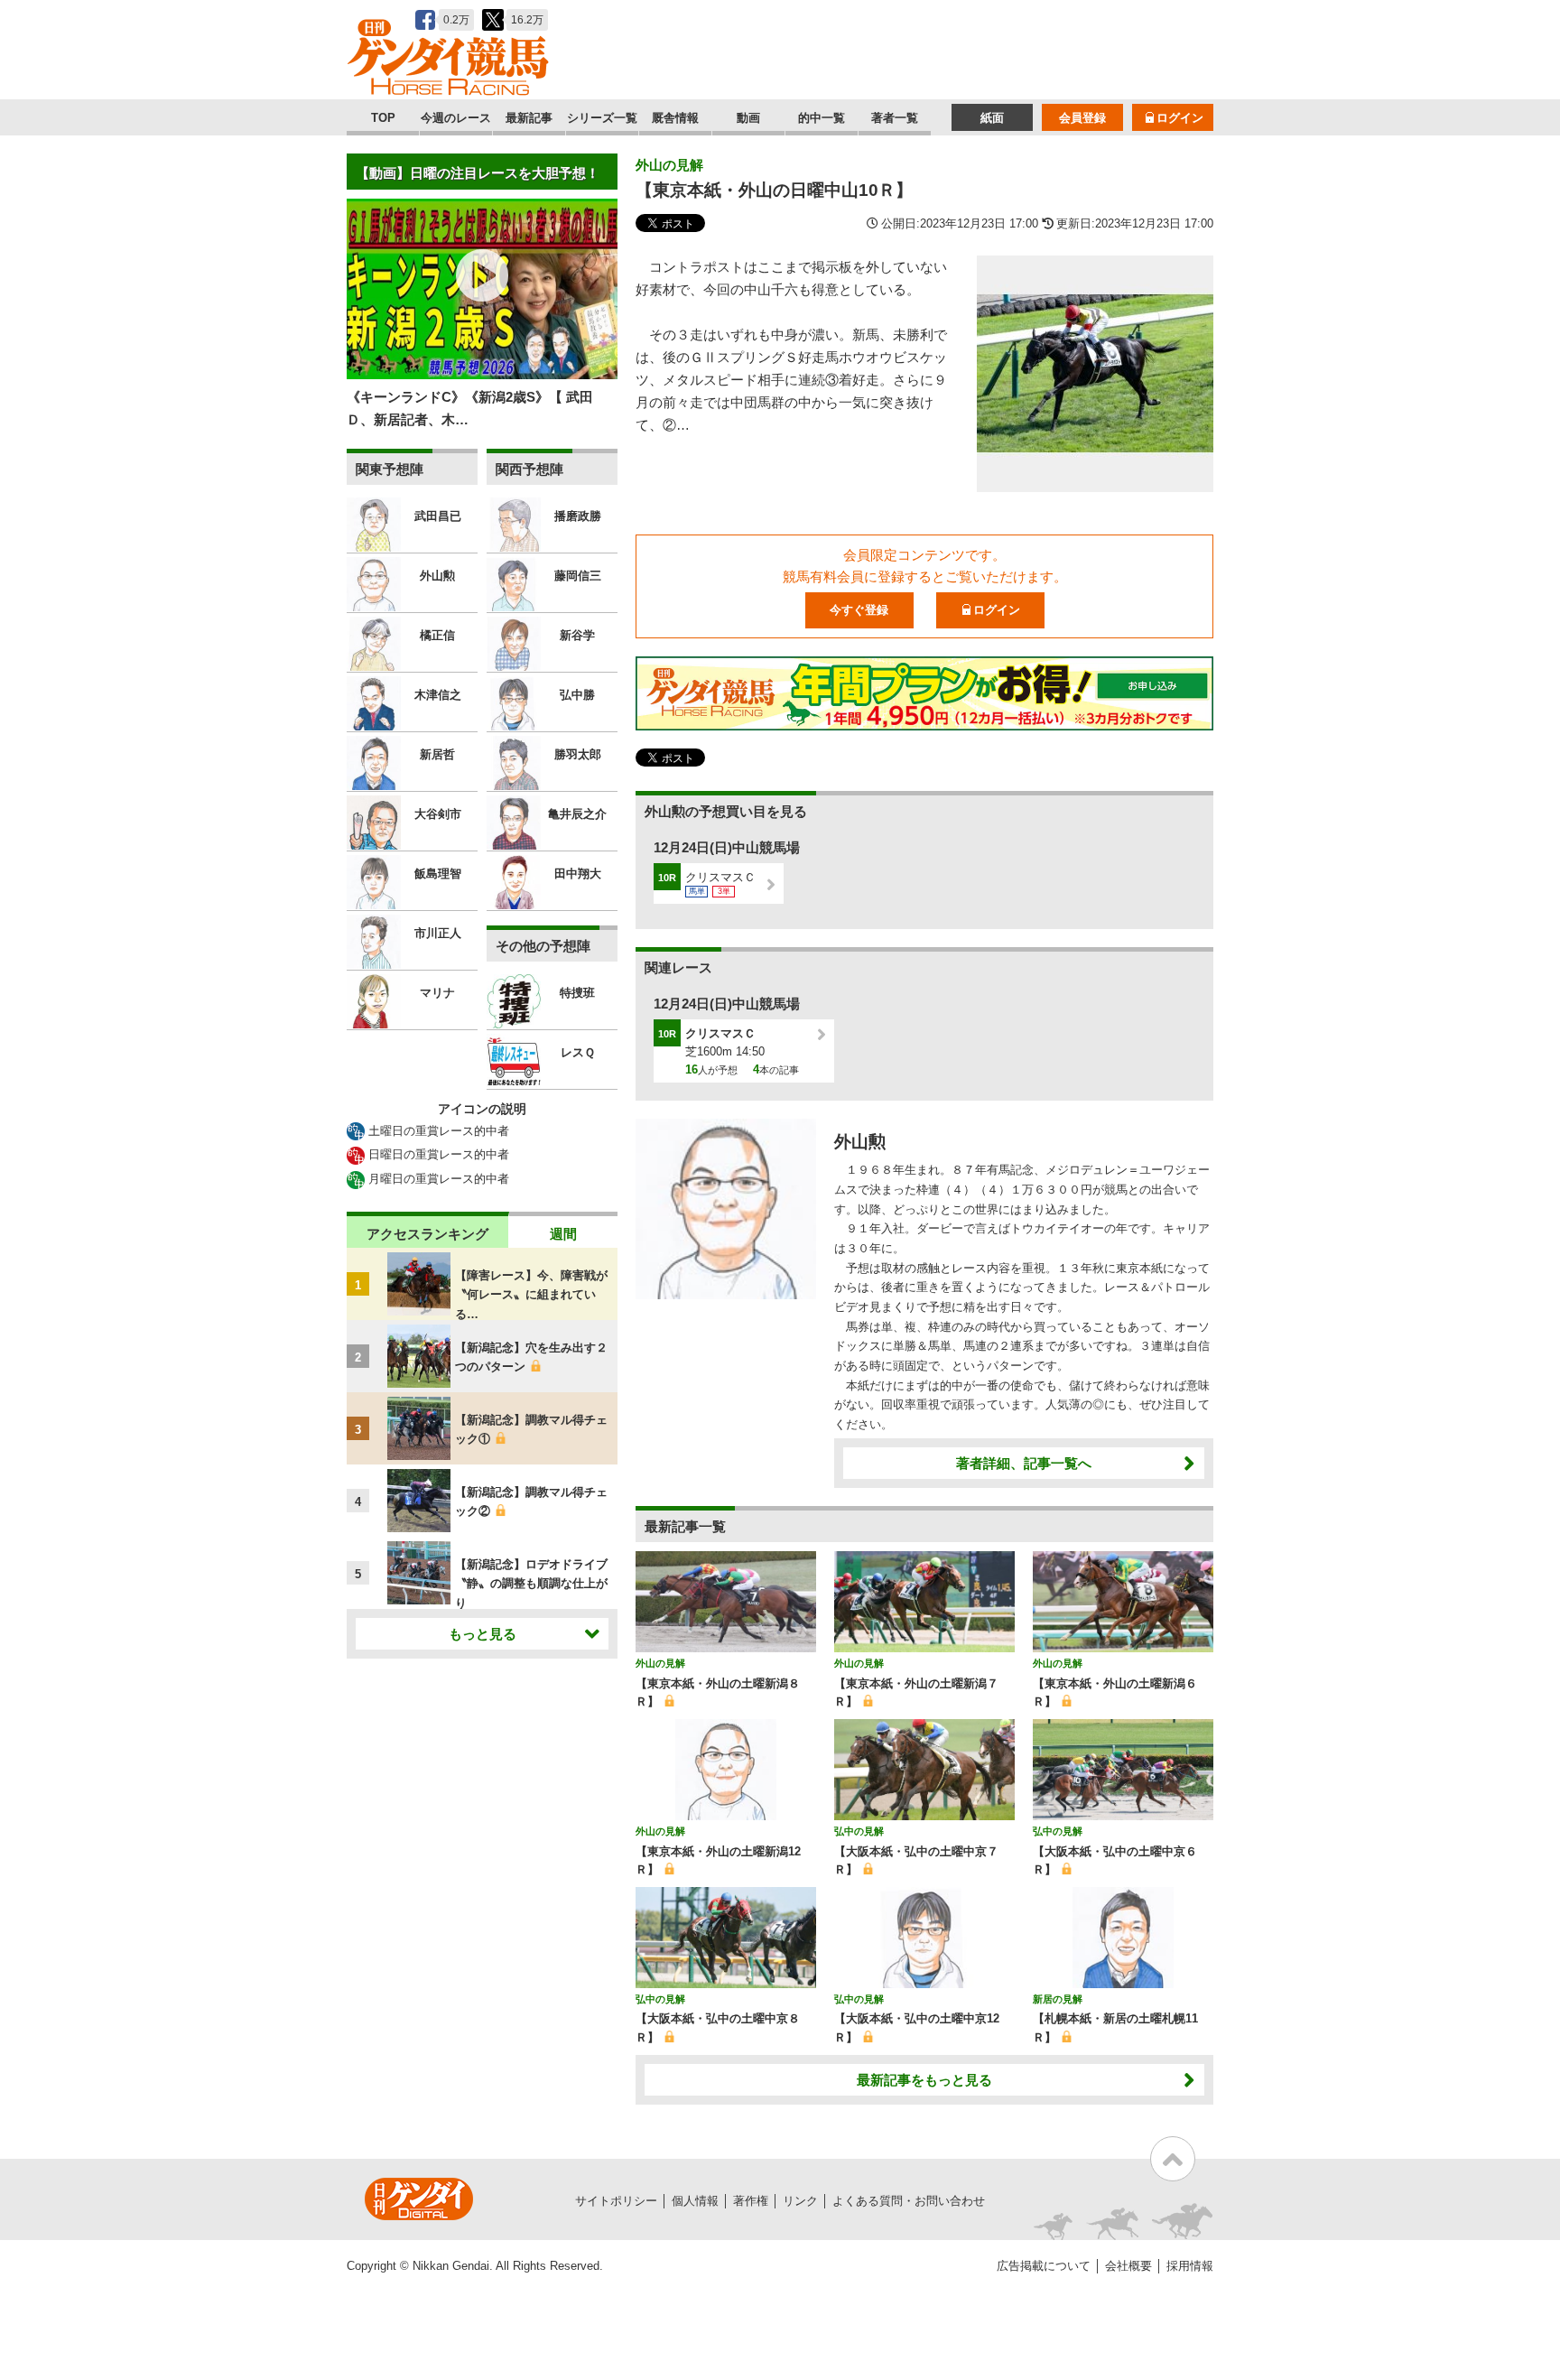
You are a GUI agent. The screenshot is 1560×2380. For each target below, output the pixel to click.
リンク (800, 2201)
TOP (383, 118)
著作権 (751, 2201)
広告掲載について (1044, 2266)
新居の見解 (1058, 1999)
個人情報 (695, 2201)
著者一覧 (895, 118)
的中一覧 (822, 118)
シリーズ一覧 (602, 118)
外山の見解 (669, 165)
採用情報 (1190, 2266)
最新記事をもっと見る (924, 2080)
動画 (748, 118)
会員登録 (1082, 118)
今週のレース (456, 118)
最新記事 (529, 118)
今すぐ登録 (859, 610)
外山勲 (860, 1142)
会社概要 (1128, 2266)
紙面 (992, 118)
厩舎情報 (675, 118)
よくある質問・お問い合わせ (909, 2201)
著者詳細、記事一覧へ (1024, 1463)
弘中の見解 (859, 1831)
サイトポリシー (616, 2201)
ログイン (1180, 118)
